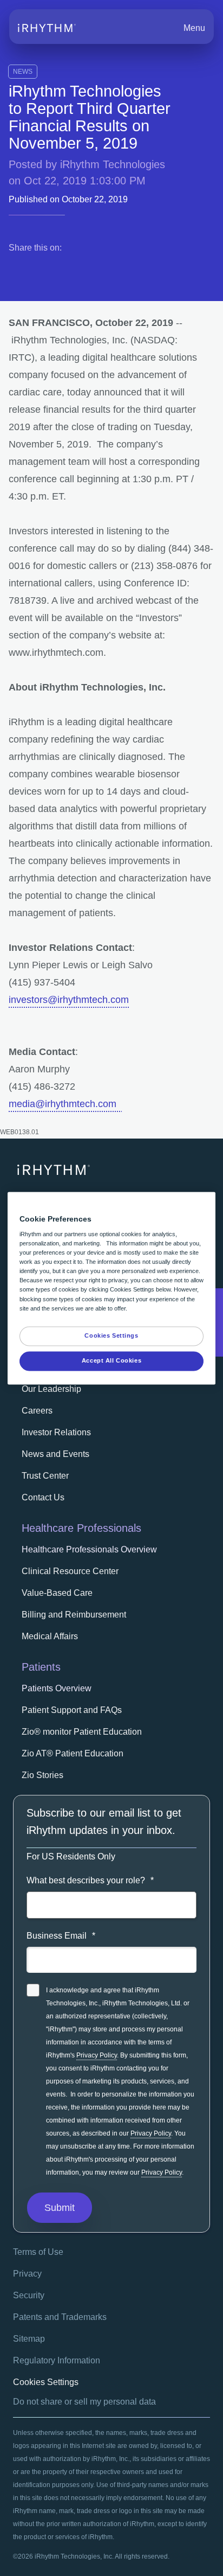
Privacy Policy (97, 2055)
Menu (194, 28)
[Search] (151, 28)
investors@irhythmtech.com (69, 1000)
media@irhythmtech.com (65, 1104)
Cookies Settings (46, 2382)
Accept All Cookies (111, 1360)
